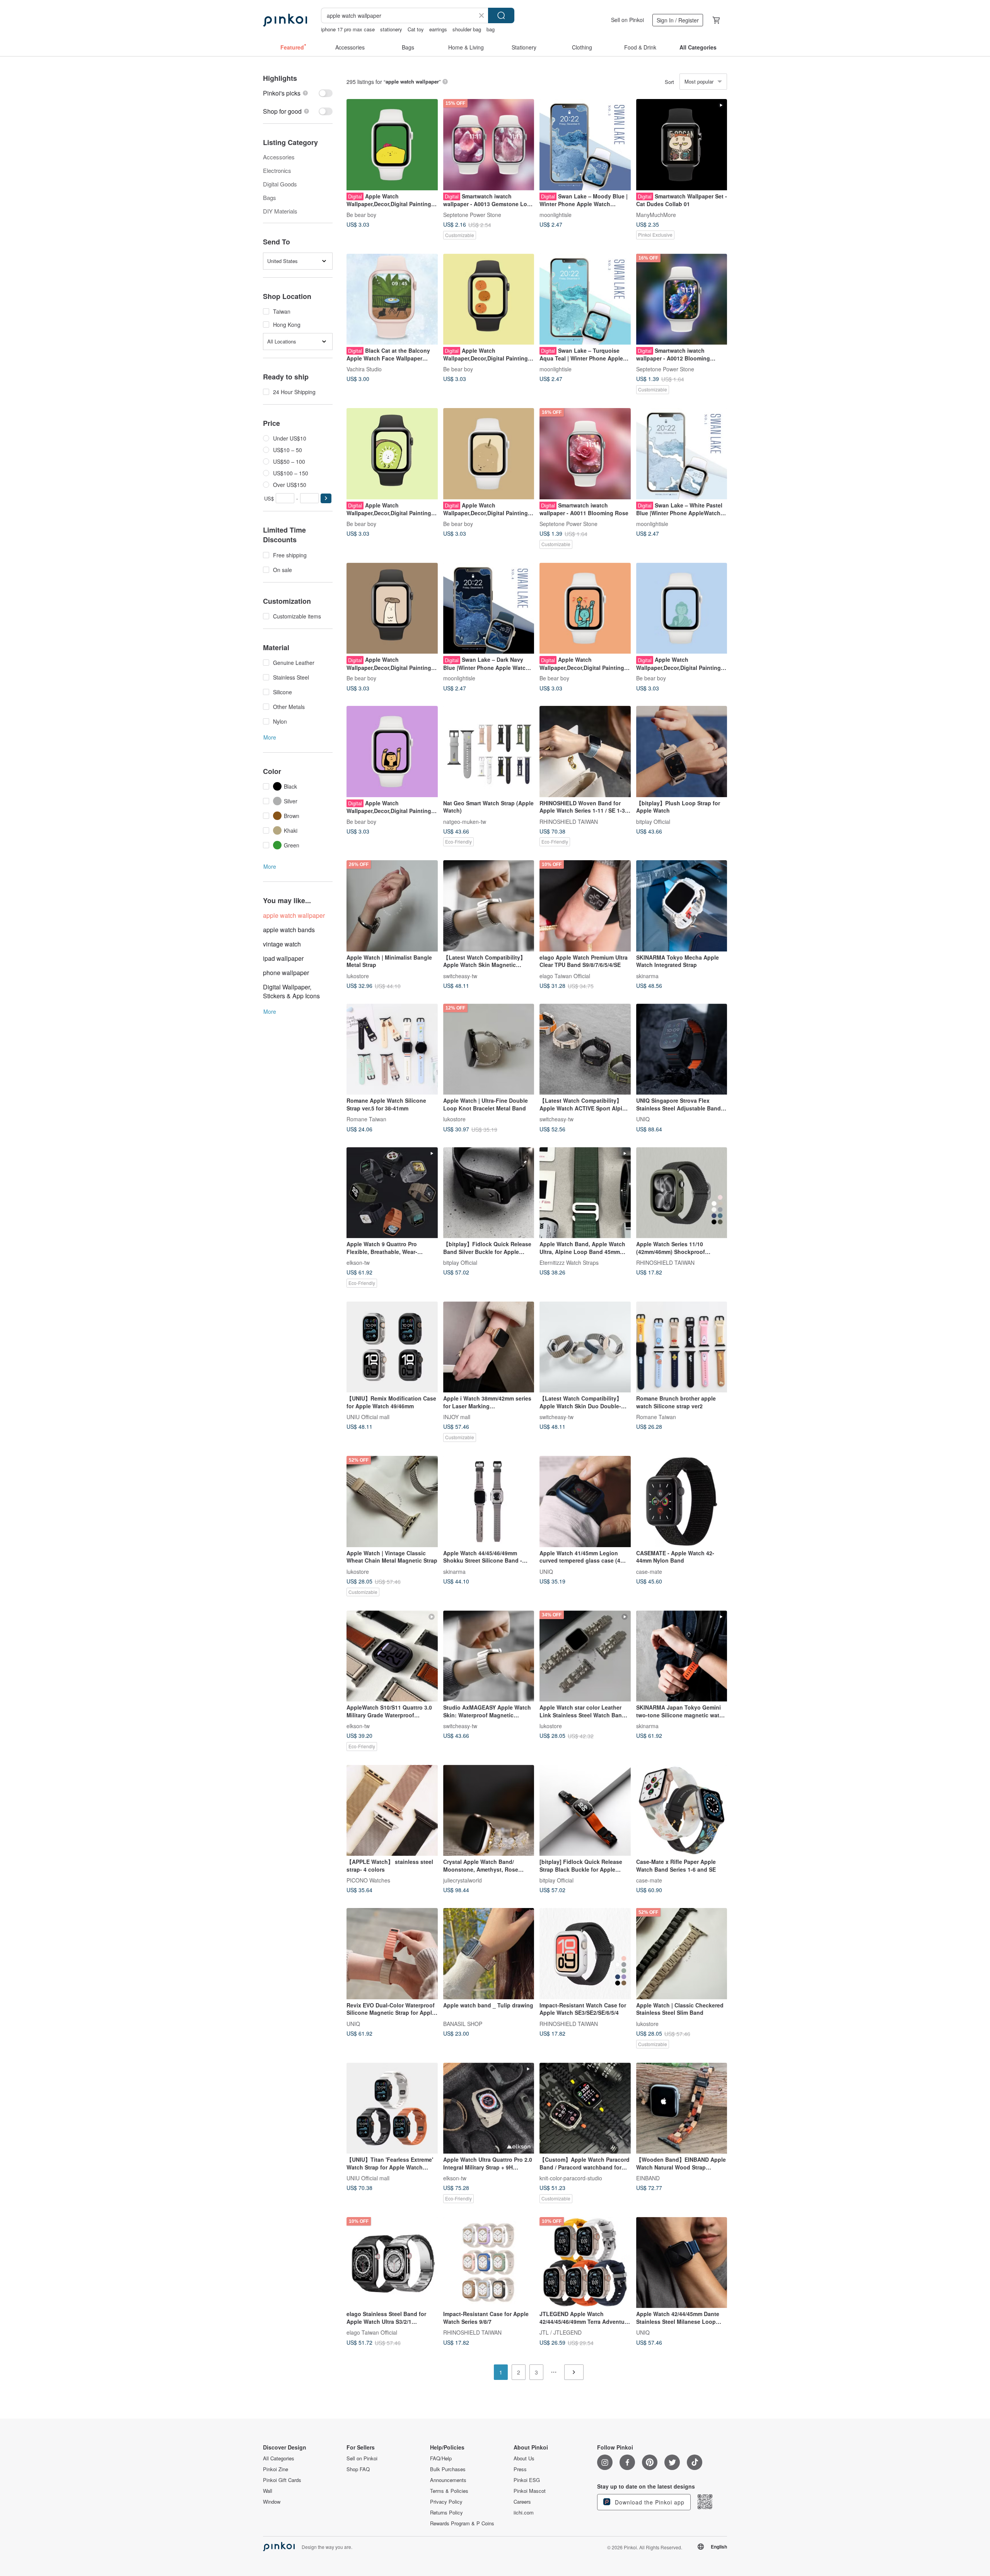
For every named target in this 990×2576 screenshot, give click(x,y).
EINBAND (648, 2178)
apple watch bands (289, 930)
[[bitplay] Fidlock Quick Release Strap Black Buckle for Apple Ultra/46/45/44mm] (585, 1811)
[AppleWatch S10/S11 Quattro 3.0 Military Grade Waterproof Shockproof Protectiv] (392, 1656)
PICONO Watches (368, 1880)
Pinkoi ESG (527, 2480)
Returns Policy (446, 2513)
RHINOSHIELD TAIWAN (569, 821)
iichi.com (524, 2513)
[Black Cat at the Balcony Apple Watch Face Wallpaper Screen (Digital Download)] (392, 299)
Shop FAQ (358, 2469)
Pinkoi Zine (276, 2469)
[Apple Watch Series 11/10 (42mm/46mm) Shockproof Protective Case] (682, 1193)
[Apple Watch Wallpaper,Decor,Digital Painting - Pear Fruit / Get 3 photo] (489, 454)
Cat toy (416, 29)
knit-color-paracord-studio (571, 2178)
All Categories (279, 2458)
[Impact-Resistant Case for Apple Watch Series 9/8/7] (489, 2263)
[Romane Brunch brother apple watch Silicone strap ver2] (682, 1347)
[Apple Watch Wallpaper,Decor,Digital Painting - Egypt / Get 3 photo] (392, 752)
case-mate (649, 1571)
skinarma (647, 975)
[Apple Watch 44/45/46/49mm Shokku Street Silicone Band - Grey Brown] (489, 1502)
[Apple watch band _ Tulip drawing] (489, 1954)
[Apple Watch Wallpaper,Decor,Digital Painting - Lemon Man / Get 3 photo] (392, 145)
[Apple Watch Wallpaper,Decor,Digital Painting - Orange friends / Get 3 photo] (489, 299)
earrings (438, 29)
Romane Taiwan (366, 1119)
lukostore (358, 975)
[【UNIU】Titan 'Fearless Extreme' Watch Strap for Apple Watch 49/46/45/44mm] (392, 2108)
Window (272, 2502)
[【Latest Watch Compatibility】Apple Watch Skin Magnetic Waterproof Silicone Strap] (489, 906)
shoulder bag (467, 29)
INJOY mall (457, 1417)
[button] (326, 498)
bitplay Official (653, 821)
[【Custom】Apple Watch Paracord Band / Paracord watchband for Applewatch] (585, 2108)
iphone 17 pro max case (348, 29)
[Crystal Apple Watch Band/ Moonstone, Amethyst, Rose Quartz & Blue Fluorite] (489, 1811)
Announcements (448, 2480)
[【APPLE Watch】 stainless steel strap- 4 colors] (392, 1811)
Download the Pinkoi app (649, 2502)
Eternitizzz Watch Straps (569, 1262)
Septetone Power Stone (472, 214)
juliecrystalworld (463, 1880)
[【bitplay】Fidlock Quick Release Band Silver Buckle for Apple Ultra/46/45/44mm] (489, 1193)
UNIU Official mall (368, 1417)
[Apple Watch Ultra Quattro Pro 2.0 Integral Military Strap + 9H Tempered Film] (489, 2108)
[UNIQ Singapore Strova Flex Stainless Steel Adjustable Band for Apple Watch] (682, 1049)
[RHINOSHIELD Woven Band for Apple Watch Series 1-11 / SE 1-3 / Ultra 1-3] (585, 752)
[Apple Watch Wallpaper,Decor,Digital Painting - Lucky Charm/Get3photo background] (682, 608)
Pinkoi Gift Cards (282, 2480)
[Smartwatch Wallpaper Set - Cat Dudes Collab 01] (682, 145)
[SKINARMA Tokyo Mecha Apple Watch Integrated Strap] (682, 906)
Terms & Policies (449, 2491)
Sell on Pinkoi (627, 20)
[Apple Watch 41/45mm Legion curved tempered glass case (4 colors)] (585, 1502)
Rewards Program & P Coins (462, 2523)
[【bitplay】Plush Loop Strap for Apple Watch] (682, 752)
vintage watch (282, 944)
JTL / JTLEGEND (561, 2332)
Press (520, 2469)
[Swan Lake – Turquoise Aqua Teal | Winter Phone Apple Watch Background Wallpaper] (585, 299)
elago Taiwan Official (565, 975)
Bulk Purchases (448, 2469)
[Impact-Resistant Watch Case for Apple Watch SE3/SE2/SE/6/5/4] (585, 1954)
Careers (522, 2502)
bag (491, 29)
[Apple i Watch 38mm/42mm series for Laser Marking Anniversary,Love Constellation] (489, 1347)
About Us (524, 2458)
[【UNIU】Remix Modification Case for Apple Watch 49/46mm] (392, 1347)
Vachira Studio (364, 369)
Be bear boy (361, 214)
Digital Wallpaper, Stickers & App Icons (291, 991)
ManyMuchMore (656, 214)
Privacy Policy (446, 2502)
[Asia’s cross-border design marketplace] (285, 20)
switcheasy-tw (460, 975)
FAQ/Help (441, 2458)
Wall (268, 2491)
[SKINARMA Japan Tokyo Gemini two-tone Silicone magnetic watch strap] (682, 1656)
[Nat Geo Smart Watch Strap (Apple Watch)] (489, 752)
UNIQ (643, 1119)
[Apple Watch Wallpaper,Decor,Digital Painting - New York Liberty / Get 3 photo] (585, 608)
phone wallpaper (286, 973)
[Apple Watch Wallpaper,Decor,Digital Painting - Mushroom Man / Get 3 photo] (392, 608)
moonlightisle (556, 214)
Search (501, 15)
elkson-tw (358, 1262)
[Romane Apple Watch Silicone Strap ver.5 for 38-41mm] (392, 1049)
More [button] (270, 737)
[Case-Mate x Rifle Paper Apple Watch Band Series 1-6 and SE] (682, 1811)
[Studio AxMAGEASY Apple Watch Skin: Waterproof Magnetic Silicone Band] (489, 1656)
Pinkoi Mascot (530, 2491)
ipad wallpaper (283, 958)
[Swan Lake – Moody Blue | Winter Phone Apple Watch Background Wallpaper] (585, 145)
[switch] (298, 93)
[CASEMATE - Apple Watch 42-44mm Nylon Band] (682, 1502)
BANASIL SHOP (463, 2023)
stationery (391, 29)
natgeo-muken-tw (465, 821)
